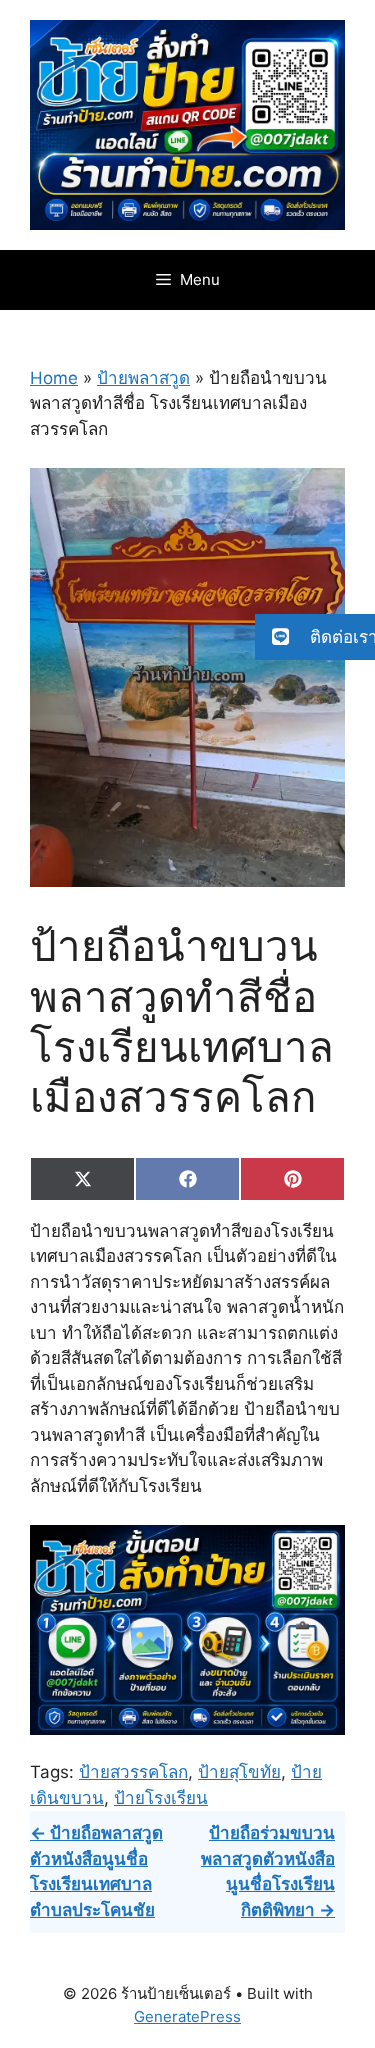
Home (54, 378)
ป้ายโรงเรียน (161, 1798)
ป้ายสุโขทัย (239, 1772)
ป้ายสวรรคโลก (133, 1772)
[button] (315, 637)
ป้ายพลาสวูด (143, 378)
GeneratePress (187, 2016)
